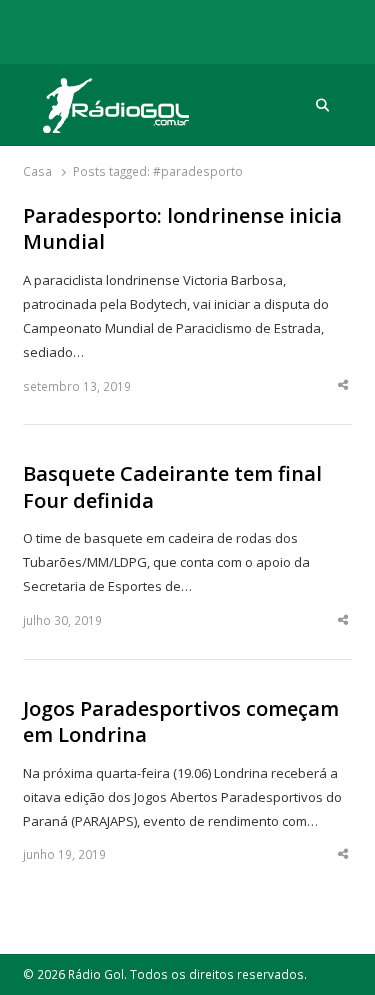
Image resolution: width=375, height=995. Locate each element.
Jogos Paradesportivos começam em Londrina (181, 722)
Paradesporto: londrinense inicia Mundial (182, 229)
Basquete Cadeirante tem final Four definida (172, 487)
